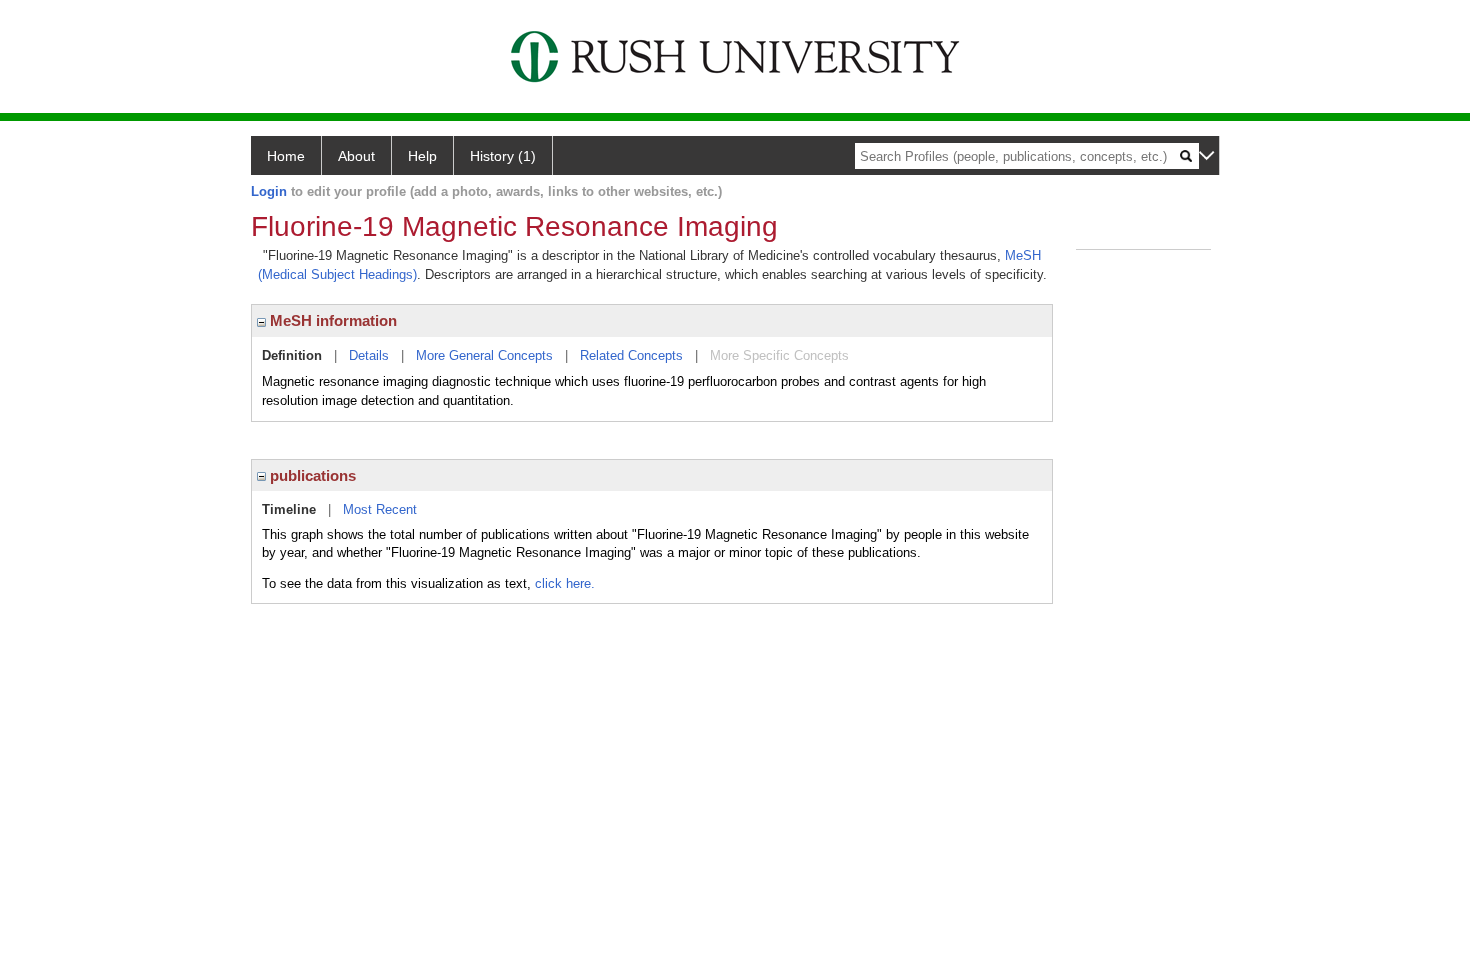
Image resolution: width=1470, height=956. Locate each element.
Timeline (289, 509)
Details (369, 355)
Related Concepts (631, 355)
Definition (292, 355)
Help (422, 156)
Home (286, 156)
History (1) (503, 156)
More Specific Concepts (779, 355)
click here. (565, 583)
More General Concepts (484, 355)
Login (269, 191)
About (356, 156)
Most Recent (380, 509)
